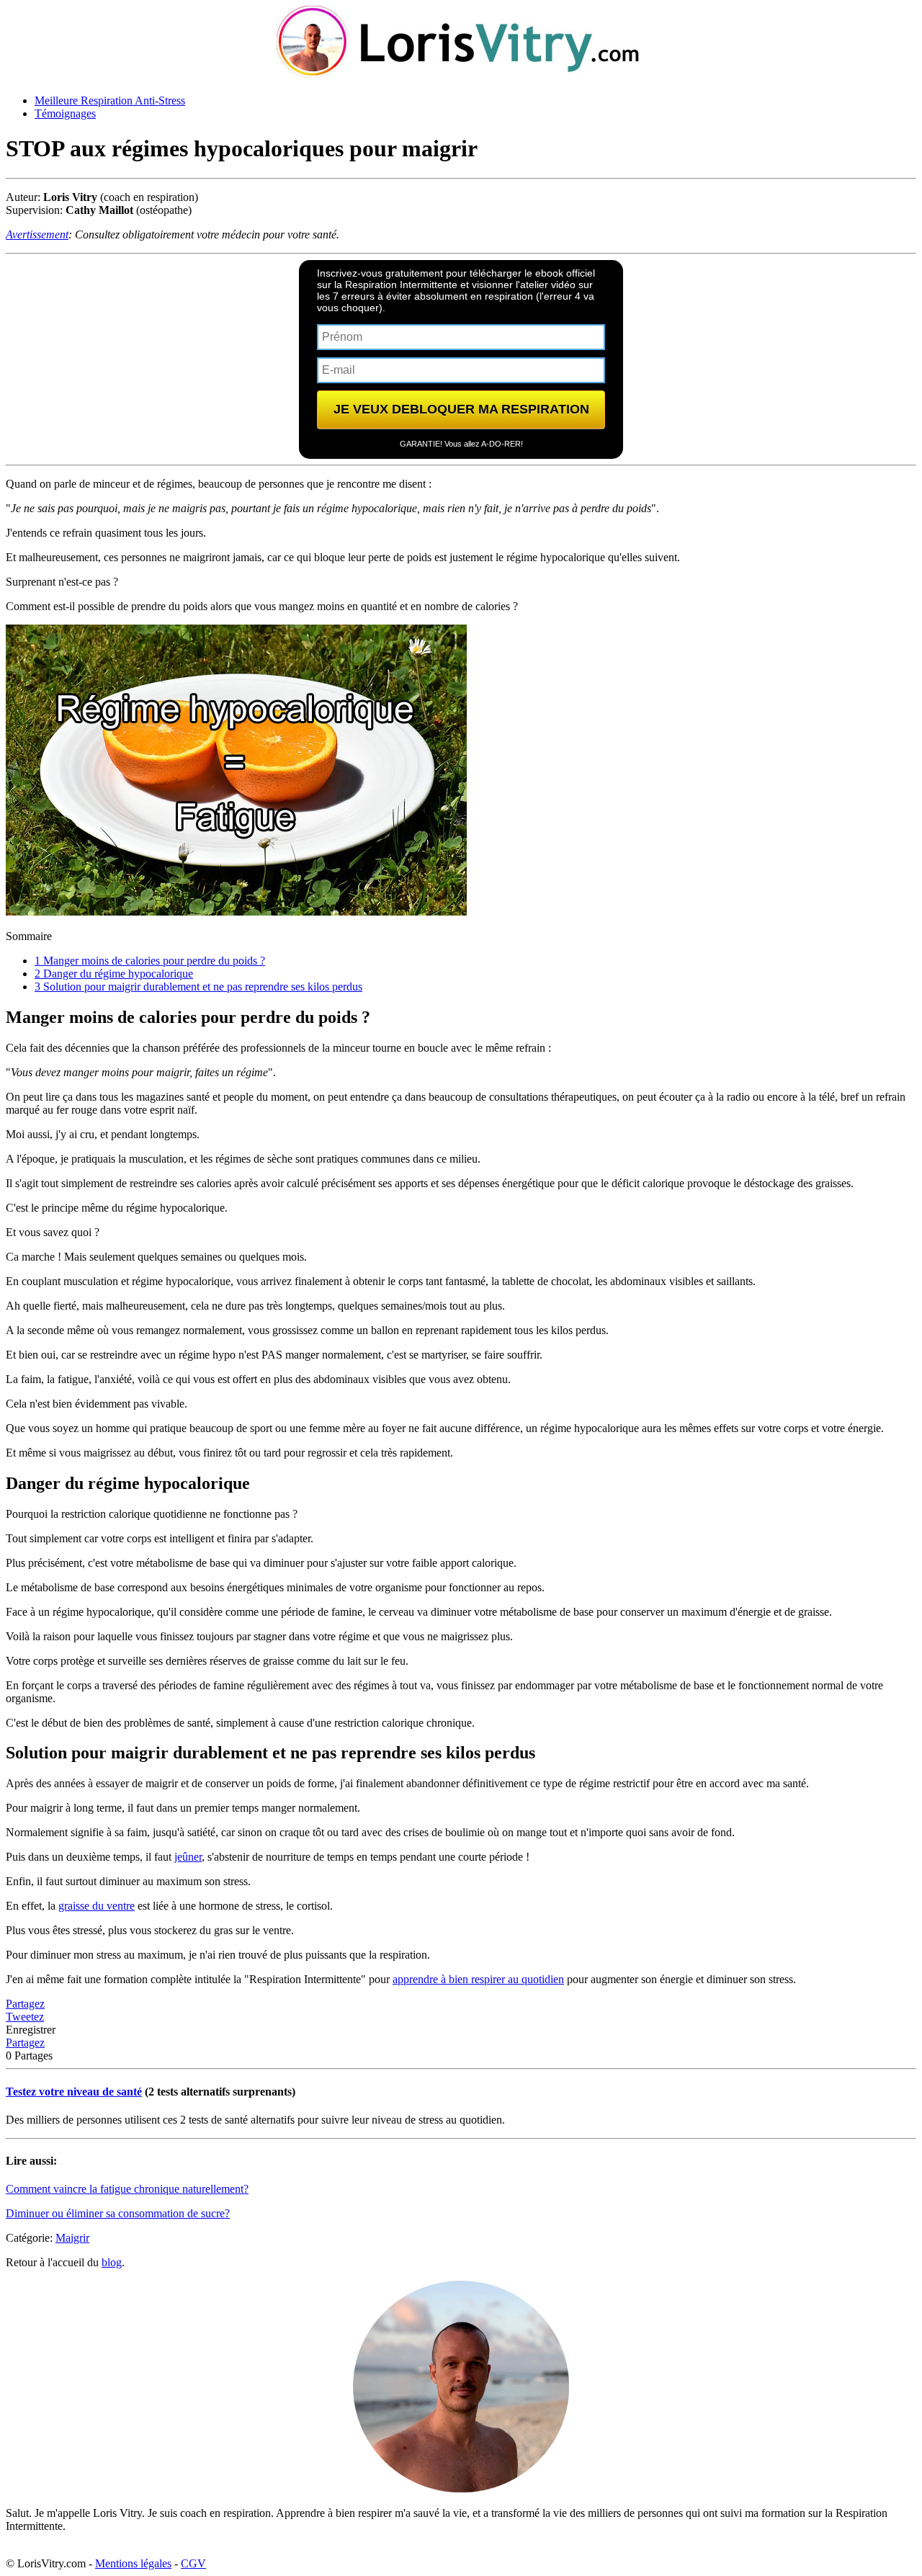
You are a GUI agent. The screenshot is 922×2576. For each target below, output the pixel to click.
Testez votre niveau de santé (74, 2092)
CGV (193, 2563)
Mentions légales (133, 2563)
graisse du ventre (97, 1906)
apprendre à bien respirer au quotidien (478, 1979)
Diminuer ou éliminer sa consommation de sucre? (118, 2213)
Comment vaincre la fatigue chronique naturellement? (127, 2189)
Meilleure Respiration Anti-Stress (110, 100)
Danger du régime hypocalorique (114, 974)
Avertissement (37, 234)
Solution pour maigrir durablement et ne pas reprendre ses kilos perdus (198, 987)
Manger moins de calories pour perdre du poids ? (150, 961)
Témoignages (65, 113)
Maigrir (72, 2238)
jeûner (188, 1857)
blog (112, 2262)
